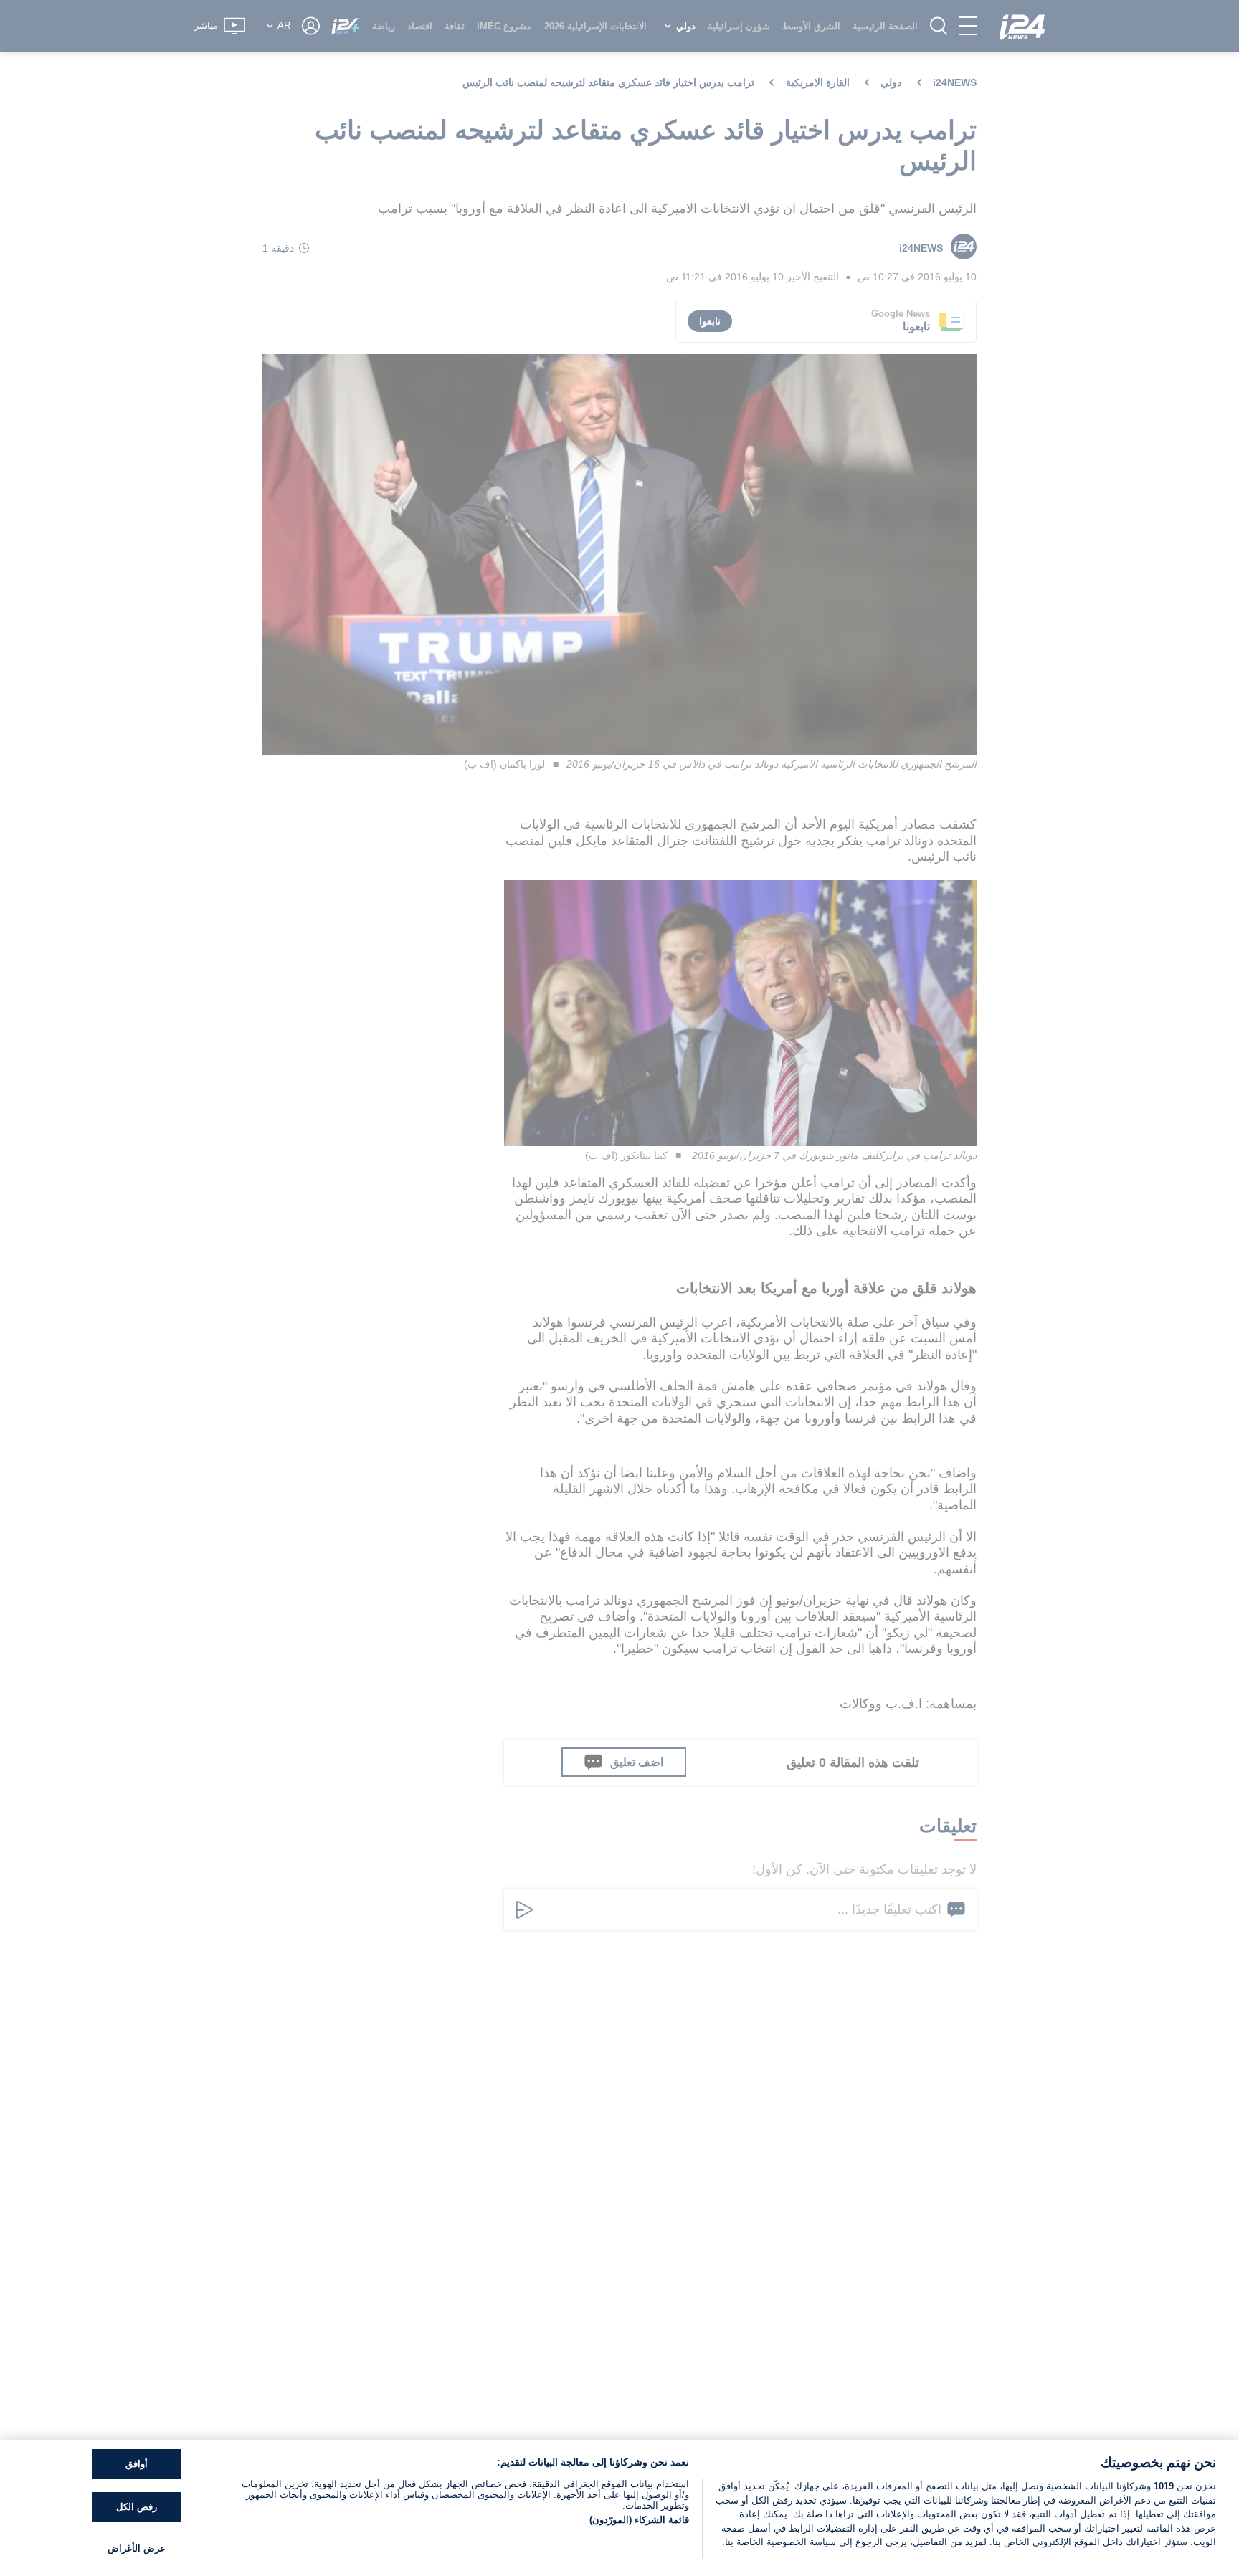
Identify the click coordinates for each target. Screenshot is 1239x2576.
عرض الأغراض (137, 2548)
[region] (619, 2508)
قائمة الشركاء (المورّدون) (639, 2520)
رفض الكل (137, 2507)
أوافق (137, 2464)
